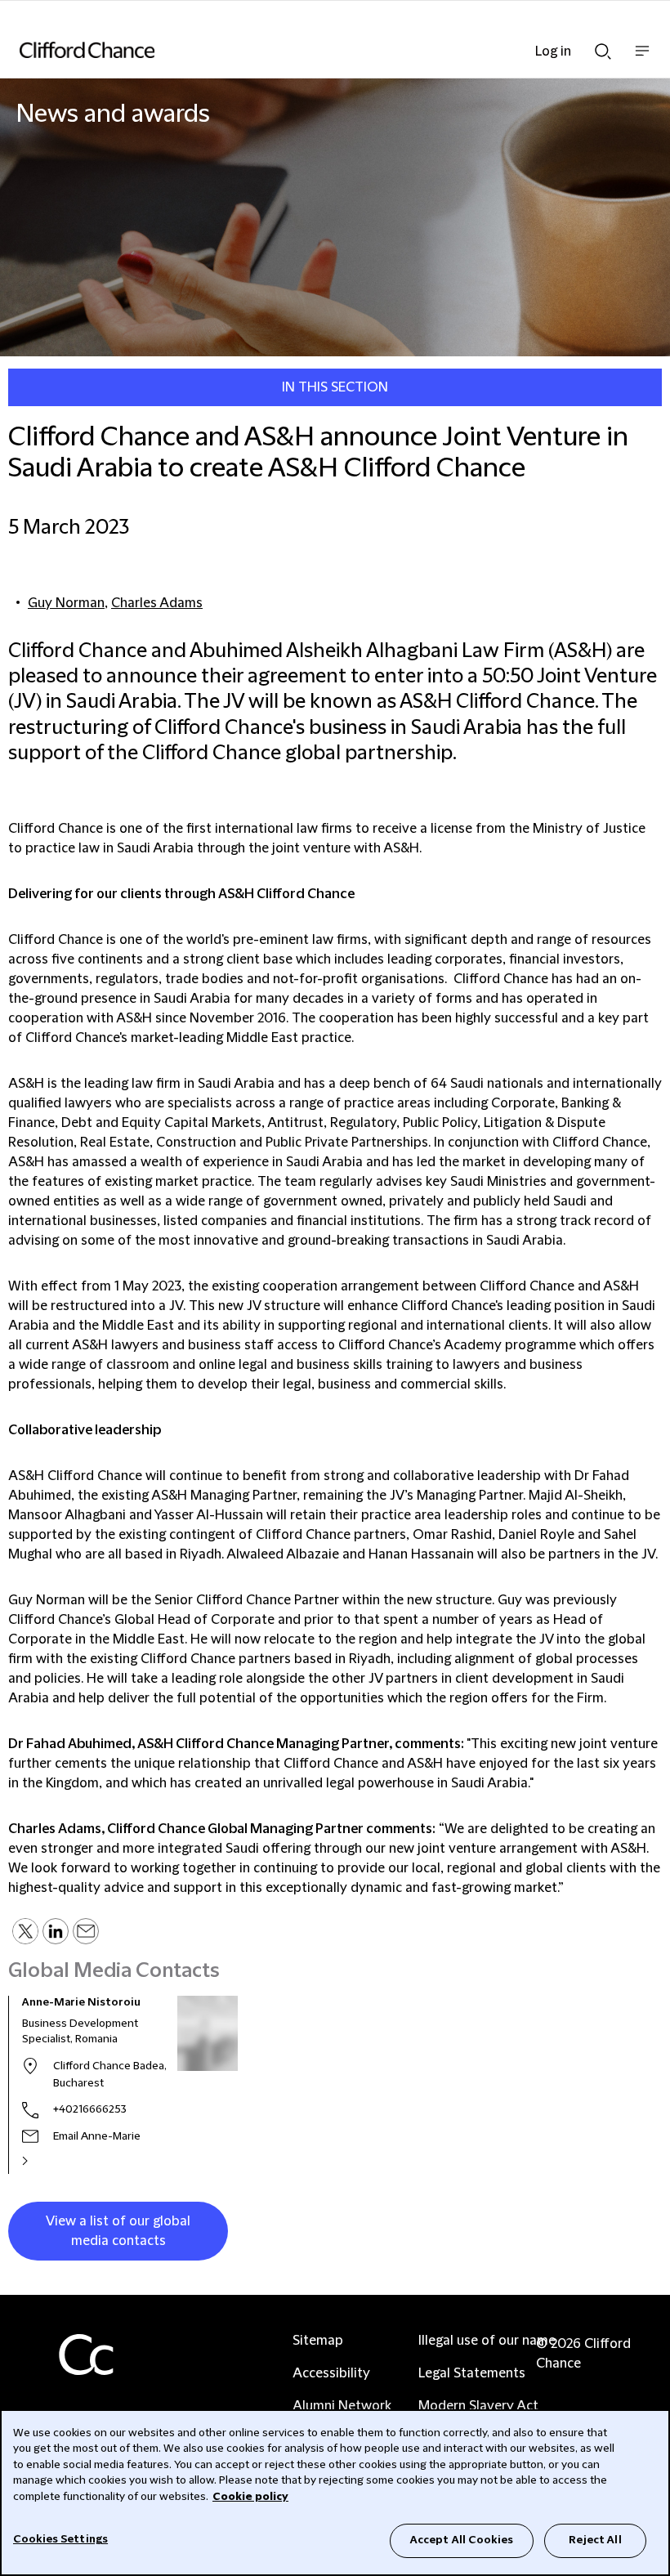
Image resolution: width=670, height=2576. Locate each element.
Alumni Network (342, 2406)
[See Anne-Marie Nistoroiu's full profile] (42, 2161)
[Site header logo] (310, 50)
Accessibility (331, 2373)
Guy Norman (66, 603)
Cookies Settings (60, 2539)
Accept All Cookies (462, 2540)
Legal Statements (472, 2373)
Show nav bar (642, 59)
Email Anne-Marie (97, 2136)
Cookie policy (250, 2497)
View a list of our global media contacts (118, 2231)
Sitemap (318, 2341)
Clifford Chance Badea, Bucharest (110, 2075)
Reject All (595, 2540)
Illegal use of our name (487, 2341)
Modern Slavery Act (478, 2406)
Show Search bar (603, 47)
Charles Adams (157, 603)
